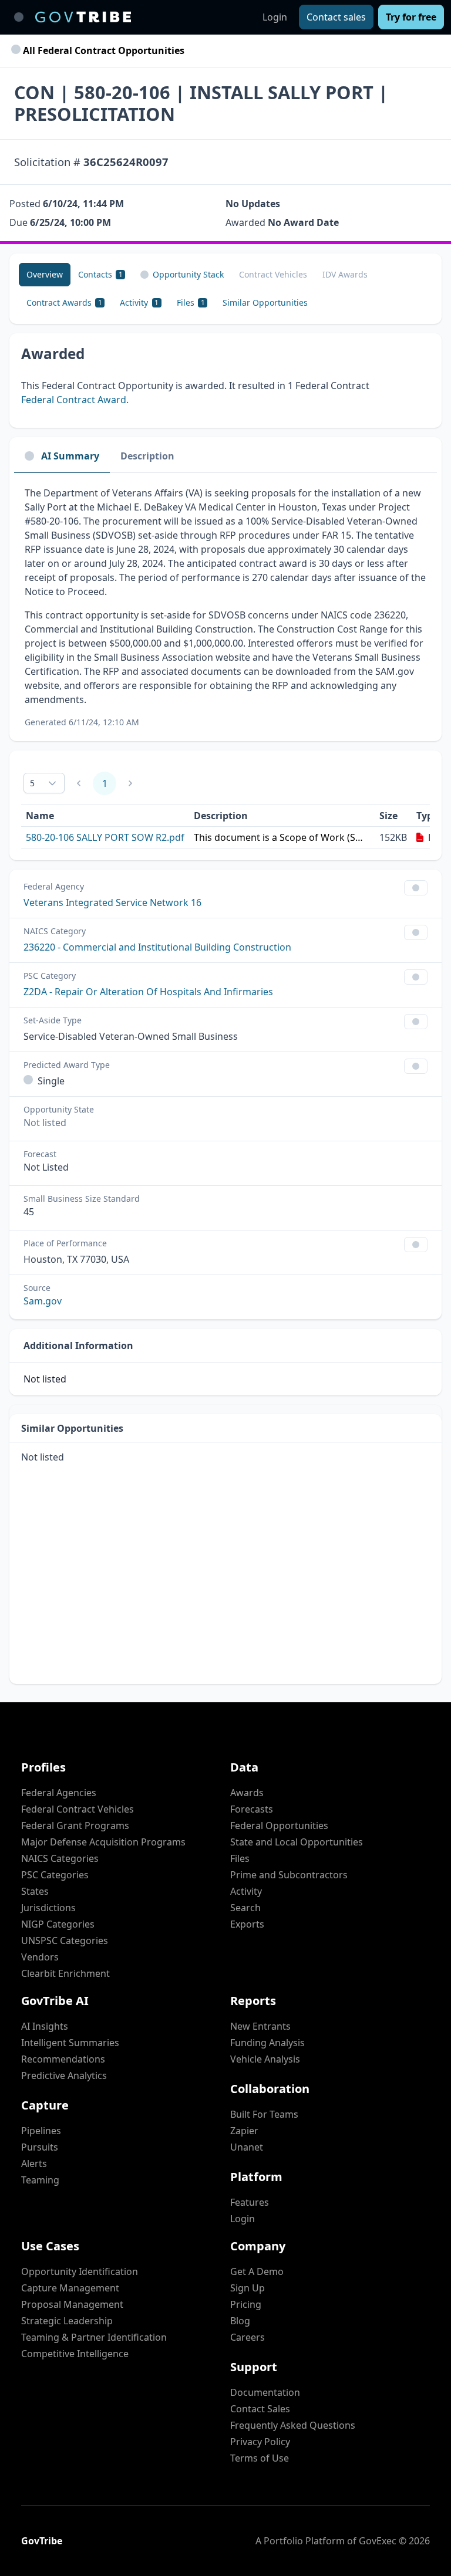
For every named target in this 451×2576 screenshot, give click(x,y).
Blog (240, 2321)
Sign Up (248, 2288)
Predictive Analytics (64, 2075)
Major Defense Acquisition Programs (103, 1842)
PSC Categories (55, 1875)
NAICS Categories (60, 1858)
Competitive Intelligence (75, 2354)
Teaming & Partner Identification (94, 2337)
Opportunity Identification (80, 2271)
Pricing (246, 2304)
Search (245, 1908)
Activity (246, 1891)
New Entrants (260, 2026)
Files (240, 1858)
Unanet (247, 2147)
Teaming (40, 2180)
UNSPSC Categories (65, 1941)
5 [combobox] (32, 783)
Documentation (265, 2392)
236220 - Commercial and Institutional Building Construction (157, 947)
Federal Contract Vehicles (78, 1809)
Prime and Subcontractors (289, 1875)
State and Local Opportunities (297, 1842)
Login (275, 17)
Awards (247, 1793)
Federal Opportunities (279, 1825)
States (35, 1891)
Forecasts (252, 1809)
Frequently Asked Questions (293, 2425)
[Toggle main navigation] (19, 17)
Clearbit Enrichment (65, 1973)
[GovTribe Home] (83, 17)
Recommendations (63, 2059)
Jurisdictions (48, 1908)
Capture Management (70, 2288)
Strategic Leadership (67, 2321)
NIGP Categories (58, 1924)
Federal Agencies (59, 1793)
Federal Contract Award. (75, 400)
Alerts (34, 2163)
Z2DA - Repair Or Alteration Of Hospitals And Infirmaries (148, 992)
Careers (248, 2337)
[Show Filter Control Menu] (416, 888)
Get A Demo (257, 2271)
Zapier (244, 2131)
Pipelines (41, 2131)
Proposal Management (72, 2304)
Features (250, 2202)
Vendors (40, 1957)
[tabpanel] (225, 607)
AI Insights (45, 2026)
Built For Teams (264, 2114)
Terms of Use (260, 2458)
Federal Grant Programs (75, 1825)
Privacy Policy (260, 2442)
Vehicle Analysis (265, 2059)
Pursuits (40, 2147)
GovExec (378, 2541)
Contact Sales (260, 2409)
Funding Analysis (267, 2043)
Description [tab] (147, 456)
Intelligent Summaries (70, 2043)
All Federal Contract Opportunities (102, 50)
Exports (247, 1924)
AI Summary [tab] (70, 456)
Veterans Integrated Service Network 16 (112, 902)
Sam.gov (43, 1301)
